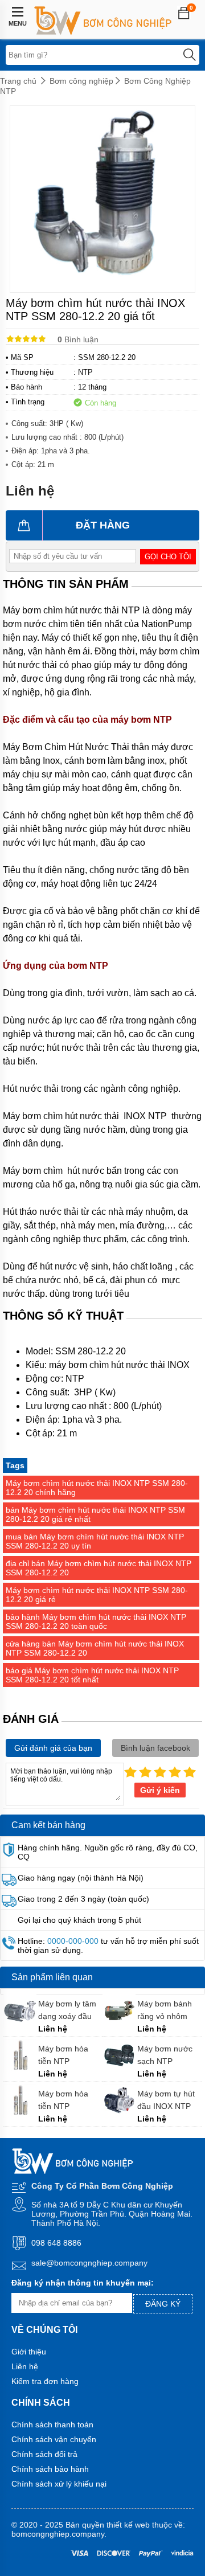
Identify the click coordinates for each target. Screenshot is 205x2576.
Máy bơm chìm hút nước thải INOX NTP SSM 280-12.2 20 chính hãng (97, 1488)
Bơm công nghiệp (81, 81)
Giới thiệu (29, 2352)
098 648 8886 (56, 2243)
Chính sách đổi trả (44, 2454)
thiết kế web (128, 2525)
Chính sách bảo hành (50, 2469)
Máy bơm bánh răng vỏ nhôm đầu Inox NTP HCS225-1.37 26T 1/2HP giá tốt (169, 2010)
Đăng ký (163, 2304)
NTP (85, 372)
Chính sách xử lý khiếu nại (59, 2484)
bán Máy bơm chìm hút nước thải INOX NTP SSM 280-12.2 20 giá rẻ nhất (95, 1514)
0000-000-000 (73, 1941)
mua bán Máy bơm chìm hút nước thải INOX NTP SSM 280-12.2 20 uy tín (95, 1541)
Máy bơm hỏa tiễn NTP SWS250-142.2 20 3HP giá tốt (65, 2100)
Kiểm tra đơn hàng (45, 2381)
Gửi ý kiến (160, 1790)
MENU (18, 23)
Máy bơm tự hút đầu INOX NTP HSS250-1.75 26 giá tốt (167, 2100)
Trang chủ (18, 81)
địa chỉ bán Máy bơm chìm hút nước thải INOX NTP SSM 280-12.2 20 (99, 1568)
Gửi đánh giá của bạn (53, 1748)
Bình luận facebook (155, 1748)
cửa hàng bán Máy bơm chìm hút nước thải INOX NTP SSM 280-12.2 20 (95, 1648)
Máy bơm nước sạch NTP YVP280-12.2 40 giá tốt (167, 2055)
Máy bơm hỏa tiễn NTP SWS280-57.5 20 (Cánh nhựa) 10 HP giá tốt (69, 2055)
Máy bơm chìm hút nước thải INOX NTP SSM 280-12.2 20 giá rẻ (97, 1595)
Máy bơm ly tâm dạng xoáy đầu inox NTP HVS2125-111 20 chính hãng (69, 2010)
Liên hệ (25, 2366)
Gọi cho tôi (168, 557)
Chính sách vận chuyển (54, 2439)
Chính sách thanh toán (52, 2425)
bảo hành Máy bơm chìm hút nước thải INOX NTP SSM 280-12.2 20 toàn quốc (96, 1621)
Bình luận (78, 339)
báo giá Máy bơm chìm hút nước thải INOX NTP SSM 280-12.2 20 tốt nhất (92, 1675)
